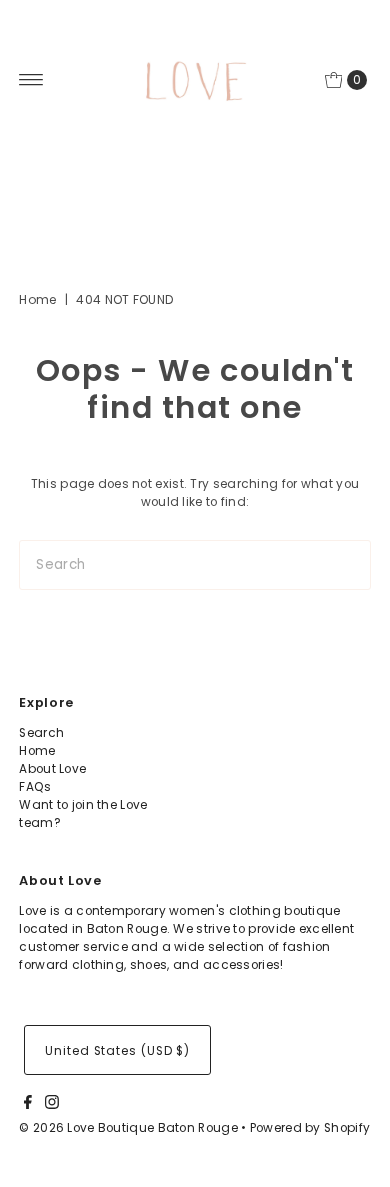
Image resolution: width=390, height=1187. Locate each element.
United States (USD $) (117, 1051)
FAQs (35, 787)
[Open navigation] (31, 80)
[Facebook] (28, 1105)
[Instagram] (52, 1105)
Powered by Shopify (310, 1128)
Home (37, 299)
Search (41, 733)
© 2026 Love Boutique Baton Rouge (128, 1128)
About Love (52, 769)
